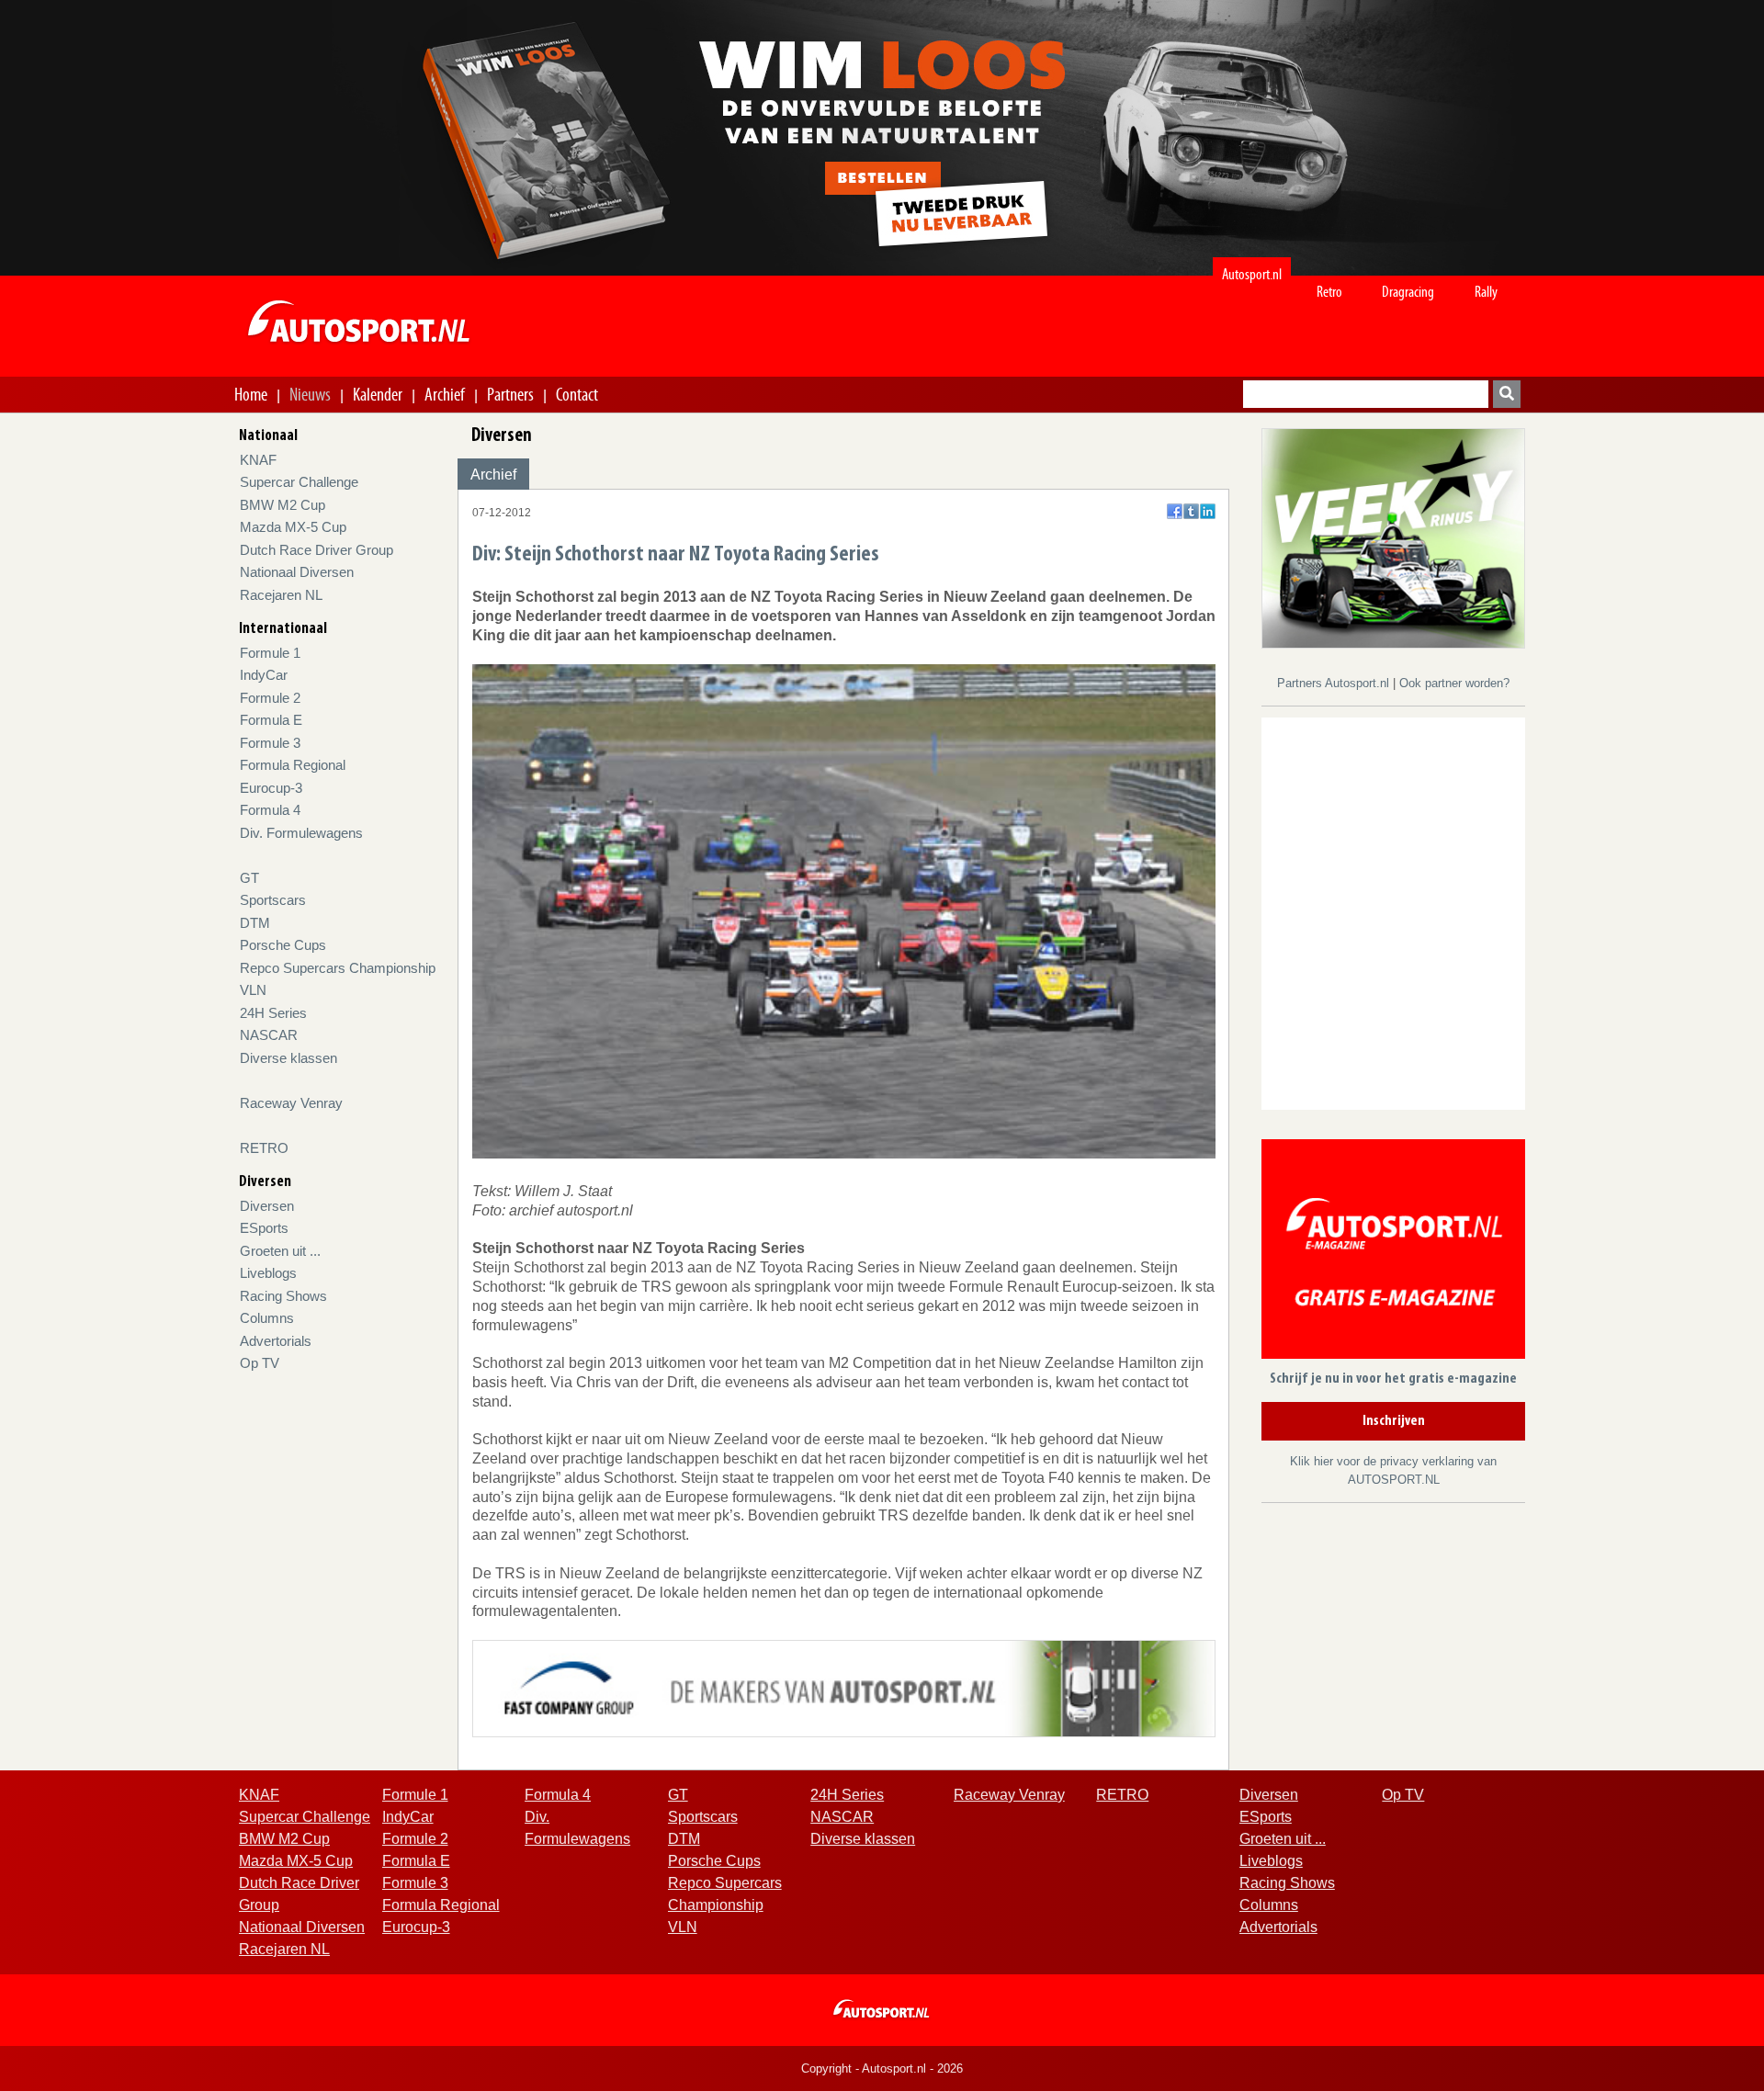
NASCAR (269, 1035)
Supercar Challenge (299, 482)
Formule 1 (270, 653)
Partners (510, 394)
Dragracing (1408, 292)
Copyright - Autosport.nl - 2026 (882, 2068)
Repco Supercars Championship (338, 968)
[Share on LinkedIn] (1208, 511)
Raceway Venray (291, 1103)
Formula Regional (293, 765)
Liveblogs (268, 1273)
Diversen (267, 1206)
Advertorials (276, 1341)
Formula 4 (270, 810)
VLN (253, 990)
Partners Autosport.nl (1335, 683)
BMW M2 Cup (283, 505)
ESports (264, 1228)
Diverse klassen (288, 1058)
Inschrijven (1394, 1421)
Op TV (260, 1363)
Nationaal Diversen (297, 572)
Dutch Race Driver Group (317, 550)
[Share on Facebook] (1175, 511)
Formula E (271, 720)
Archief (445, 394)
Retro (1329, 292)
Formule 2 (270, 698)
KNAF (258, 460)
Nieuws (310, 394)
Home (251, 394)
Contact (577, 394)
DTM (255, 923)
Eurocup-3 (271, 788)
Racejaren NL (281, 595)
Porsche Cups (283, 945)
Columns (267, 1318)
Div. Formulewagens (301, 833)
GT (249, 878)
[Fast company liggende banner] (844, 1687)
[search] (1507, 394)
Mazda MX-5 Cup (293, 527)
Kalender (378, 394)
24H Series (273, 1013)
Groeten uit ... (280, 1251)
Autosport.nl (1252, 274)
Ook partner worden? (1454, 683)
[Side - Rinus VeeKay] (1393, 537)
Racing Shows (283, 1296)
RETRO (264, 1148)
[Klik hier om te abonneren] (1393, 1253)
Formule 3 (270, 743)
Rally (1486, 292)
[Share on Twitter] (1191, 511)
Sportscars (273, 900)
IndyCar (264, 675)
